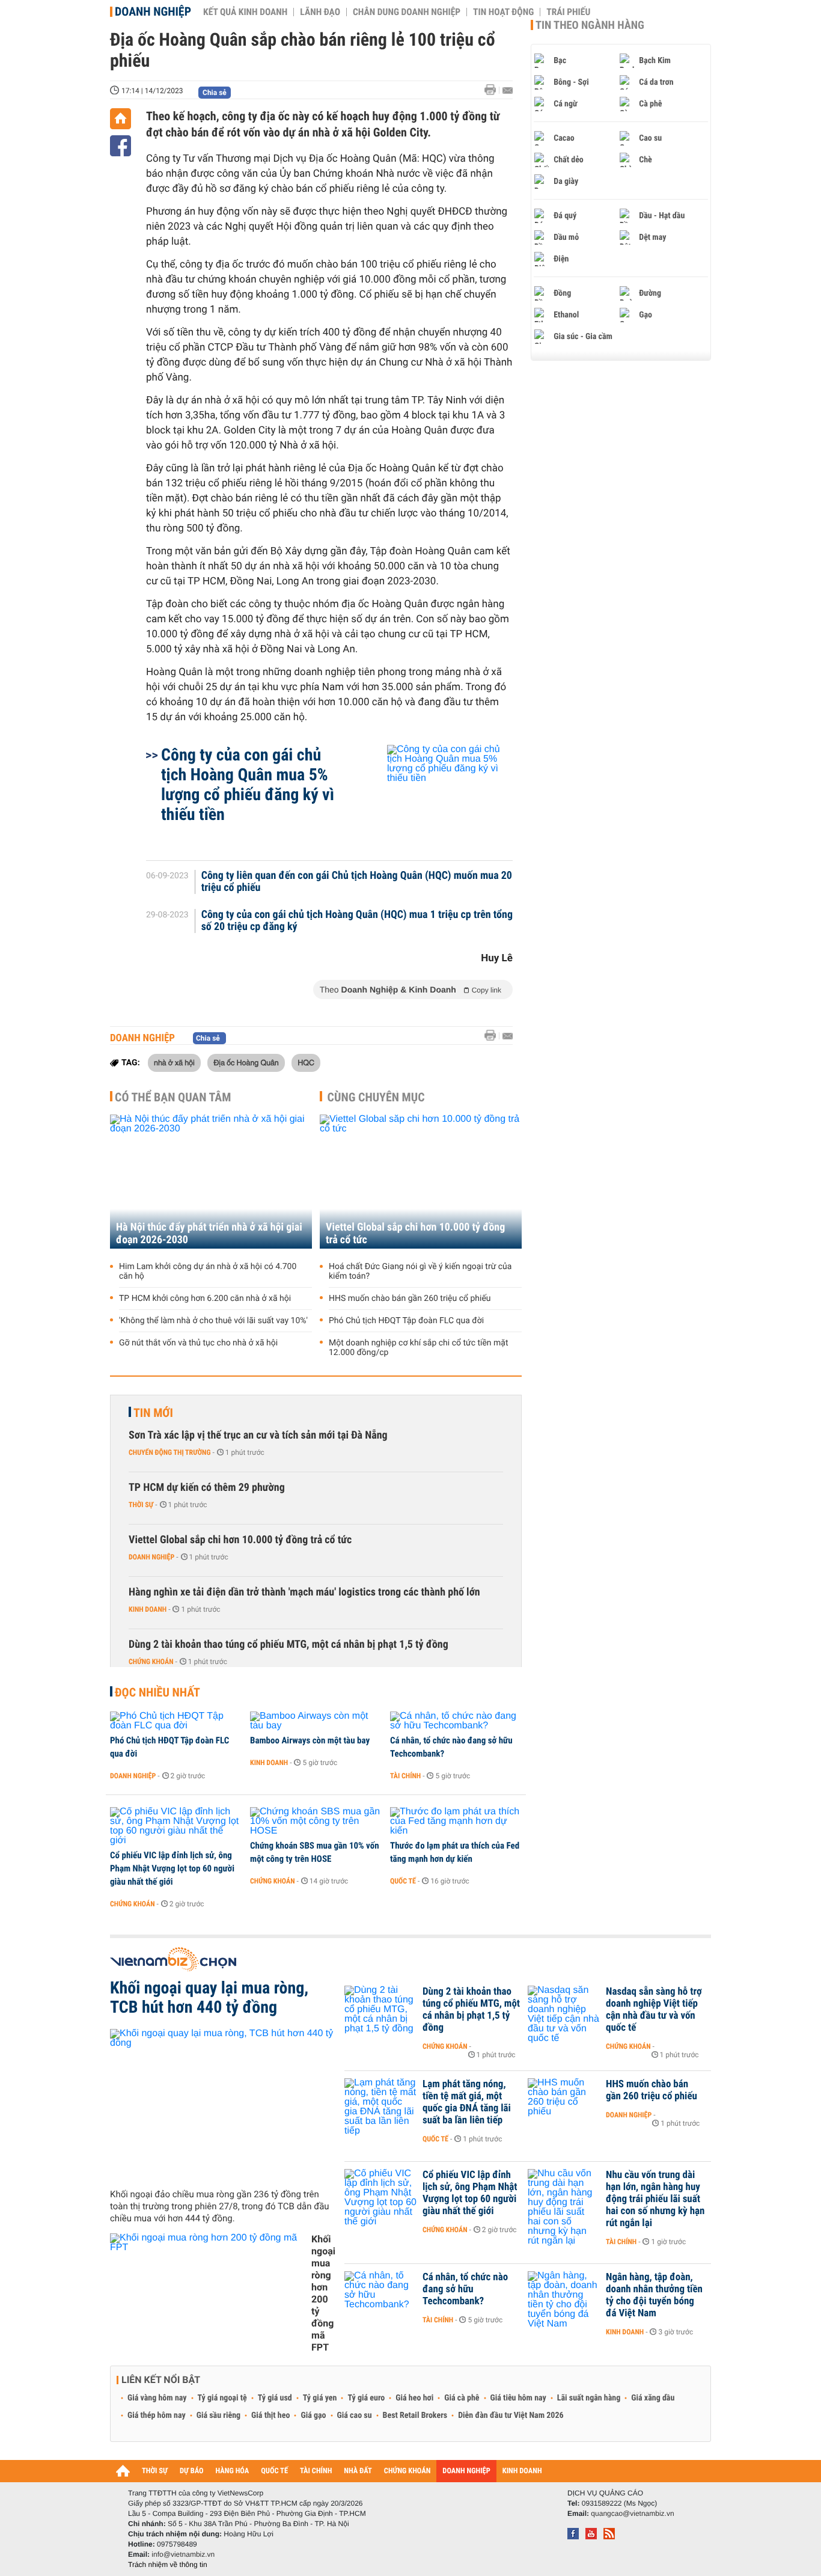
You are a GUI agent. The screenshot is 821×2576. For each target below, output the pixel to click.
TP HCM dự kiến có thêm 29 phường (207, 1488)
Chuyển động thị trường (169, 1452)
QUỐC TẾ (274, 2471)
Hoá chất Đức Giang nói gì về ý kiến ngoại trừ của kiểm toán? (420, 1271)
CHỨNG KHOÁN (407, 2471)
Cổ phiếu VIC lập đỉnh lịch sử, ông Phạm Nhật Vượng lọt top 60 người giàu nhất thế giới (172, 1868)
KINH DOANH (522, 2471)
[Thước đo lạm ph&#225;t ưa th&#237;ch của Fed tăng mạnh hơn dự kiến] (456, 1822)
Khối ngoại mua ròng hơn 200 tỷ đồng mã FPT (323, 2293)
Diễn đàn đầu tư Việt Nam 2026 (511, 2415)
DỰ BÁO (192, 2471)
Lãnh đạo (320, 12)
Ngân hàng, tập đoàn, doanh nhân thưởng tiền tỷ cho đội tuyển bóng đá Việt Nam (654, 2295)
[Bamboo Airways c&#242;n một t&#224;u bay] (316, 1721)
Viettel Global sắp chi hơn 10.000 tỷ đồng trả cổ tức (415, 1234)
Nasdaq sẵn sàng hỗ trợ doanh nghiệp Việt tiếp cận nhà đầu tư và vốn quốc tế (654, 2010)
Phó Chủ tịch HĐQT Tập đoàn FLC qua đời (406, 1321)
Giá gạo (313, 2415)
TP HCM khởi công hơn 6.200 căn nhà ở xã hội (205, 1299)
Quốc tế (403, 1881)
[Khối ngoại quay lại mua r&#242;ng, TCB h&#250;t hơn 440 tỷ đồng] (223, 2104)
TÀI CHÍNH (316, 2471)
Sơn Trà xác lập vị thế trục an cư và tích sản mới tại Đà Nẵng (258, 1435)
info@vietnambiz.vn (183, 2554)
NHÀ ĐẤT (358, 2471)
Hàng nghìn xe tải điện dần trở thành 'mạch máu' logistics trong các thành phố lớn (304, 1592)
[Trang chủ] (121, 119)
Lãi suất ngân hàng (589, 2398)
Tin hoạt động (503, 12)
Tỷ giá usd (275, 2398)
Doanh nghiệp (153, 11)
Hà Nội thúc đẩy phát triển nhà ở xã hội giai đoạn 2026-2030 (209, 1234)
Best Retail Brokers (415, 2415)
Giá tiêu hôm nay (518, 2398)
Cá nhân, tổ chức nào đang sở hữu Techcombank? (451, 1747)
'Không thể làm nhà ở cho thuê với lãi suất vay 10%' (213, 1321)
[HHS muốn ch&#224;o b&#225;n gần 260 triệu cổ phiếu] (564, 2102)
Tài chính (405, 1776)
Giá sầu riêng (218, 2415)
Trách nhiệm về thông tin (168, 2565)
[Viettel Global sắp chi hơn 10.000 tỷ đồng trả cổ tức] (421, 1182)
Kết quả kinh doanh (245, 12)
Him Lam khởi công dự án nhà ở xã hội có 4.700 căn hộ (208, 1271)
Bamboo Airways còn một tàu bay (310, 1740)
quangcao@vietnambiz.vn (632, 2513)
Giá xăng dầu (653, 2398)
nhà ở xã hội (174, 1062)
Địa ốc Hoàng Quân (246, 1062)
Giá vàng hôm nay (157, 2398)
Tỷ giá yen (320, 2398)
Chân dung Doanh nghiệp (407, 12)
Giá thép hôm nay (157, 2415)
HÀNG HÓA (233, 2471)
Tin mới (153, 1413)
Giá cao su (355, 2415)
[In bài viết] (493, 90)
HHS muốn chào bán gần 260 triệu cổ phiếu (410, 1299)
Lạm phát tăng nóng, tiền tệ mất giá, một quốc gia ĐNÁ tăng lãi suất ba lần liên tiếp (467, 2102)
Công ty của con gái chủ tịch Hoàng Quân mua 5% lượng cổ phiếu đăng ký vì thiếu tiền (248, 785)
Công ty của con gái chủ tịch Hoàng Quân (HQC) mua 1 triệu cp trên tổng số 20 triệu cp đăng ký (357, 921)
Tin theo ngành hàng (590, 25)
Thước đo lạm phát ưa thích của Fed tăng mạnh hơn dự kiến (455, 1852)
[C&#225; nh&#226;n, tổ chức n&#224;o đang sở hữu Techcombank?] (456, 1721)
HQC (306, 1062)
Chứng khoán (151, 1662)
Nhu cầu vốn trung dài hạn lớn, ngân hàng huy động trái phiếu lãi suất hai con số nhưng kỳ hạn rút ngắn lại (655, 2199)
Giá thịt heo (270, 2415)
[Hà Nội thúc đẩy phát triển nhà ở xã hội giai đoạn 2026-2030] (211, 1182)
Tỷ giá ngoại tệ (222, 2398)
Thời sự (141, 1505)
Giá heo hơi (414, 2398)
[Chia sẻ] (121, 146)
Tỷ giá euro (366, 2398)
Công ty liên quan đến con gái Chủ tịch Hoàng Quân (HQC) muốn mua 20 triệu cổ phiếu (357, 882)
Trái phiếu (568, 12)
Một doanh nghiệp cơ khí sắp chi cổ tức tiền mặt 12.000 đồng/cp (419, 1348)
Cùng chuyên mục (376, 1097)
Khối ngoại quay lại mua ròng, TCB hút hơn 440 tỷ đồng (209, 1998)
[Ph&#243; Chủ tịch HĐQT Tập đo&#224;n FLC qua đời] (176, 1721)
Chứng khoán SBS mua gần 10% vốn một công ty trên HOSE (315, 1852)
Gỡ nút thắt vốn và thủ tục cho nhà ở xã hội (198, 1343)
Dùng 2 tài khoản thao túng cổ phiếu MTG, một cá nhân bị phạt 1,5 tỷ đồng (288, 1644)
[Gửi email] (508, 90)
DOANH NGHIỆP (466, 2471)
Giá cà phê (462, 2398)
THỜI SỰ (155, 2471)
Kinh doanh (148, 1609)
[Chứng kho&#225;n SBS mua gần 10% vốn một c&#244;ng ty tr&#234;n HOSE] (316, 1822)
